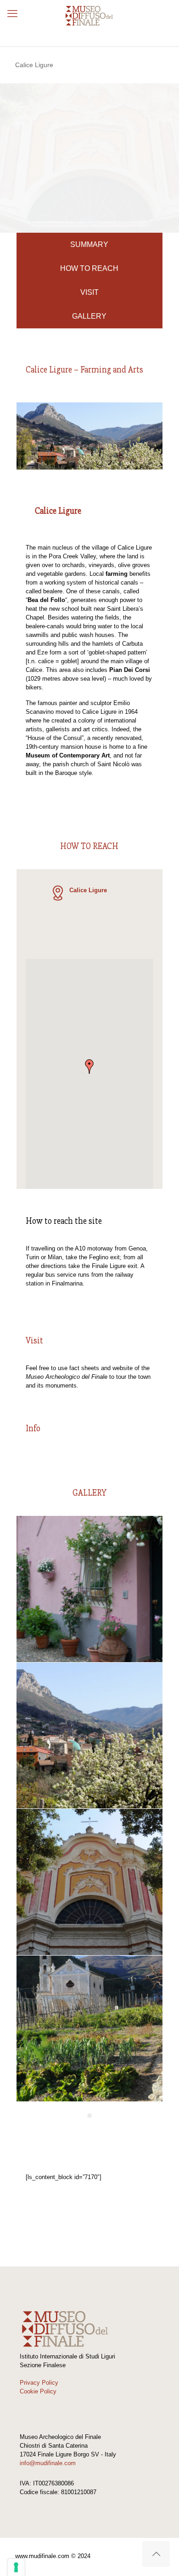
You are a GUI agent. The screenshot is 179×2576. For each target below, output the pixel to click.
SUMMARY (89, 244)
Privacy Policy (39, 2383)
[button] (89, 1067)
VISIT (89, 292)
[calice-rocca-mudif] (89, 1736)
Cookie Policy (38, 2391)
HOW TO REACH (89, 268)
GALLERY (89, 316)
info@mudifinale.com (48, 2463)
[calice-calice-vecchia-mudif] (89, 1589)
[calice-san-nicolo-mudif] (89, 1882)
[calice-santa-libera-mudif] (89, 2029)
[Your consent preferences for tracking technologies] (16, 2567)
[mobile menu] (12, 14)
